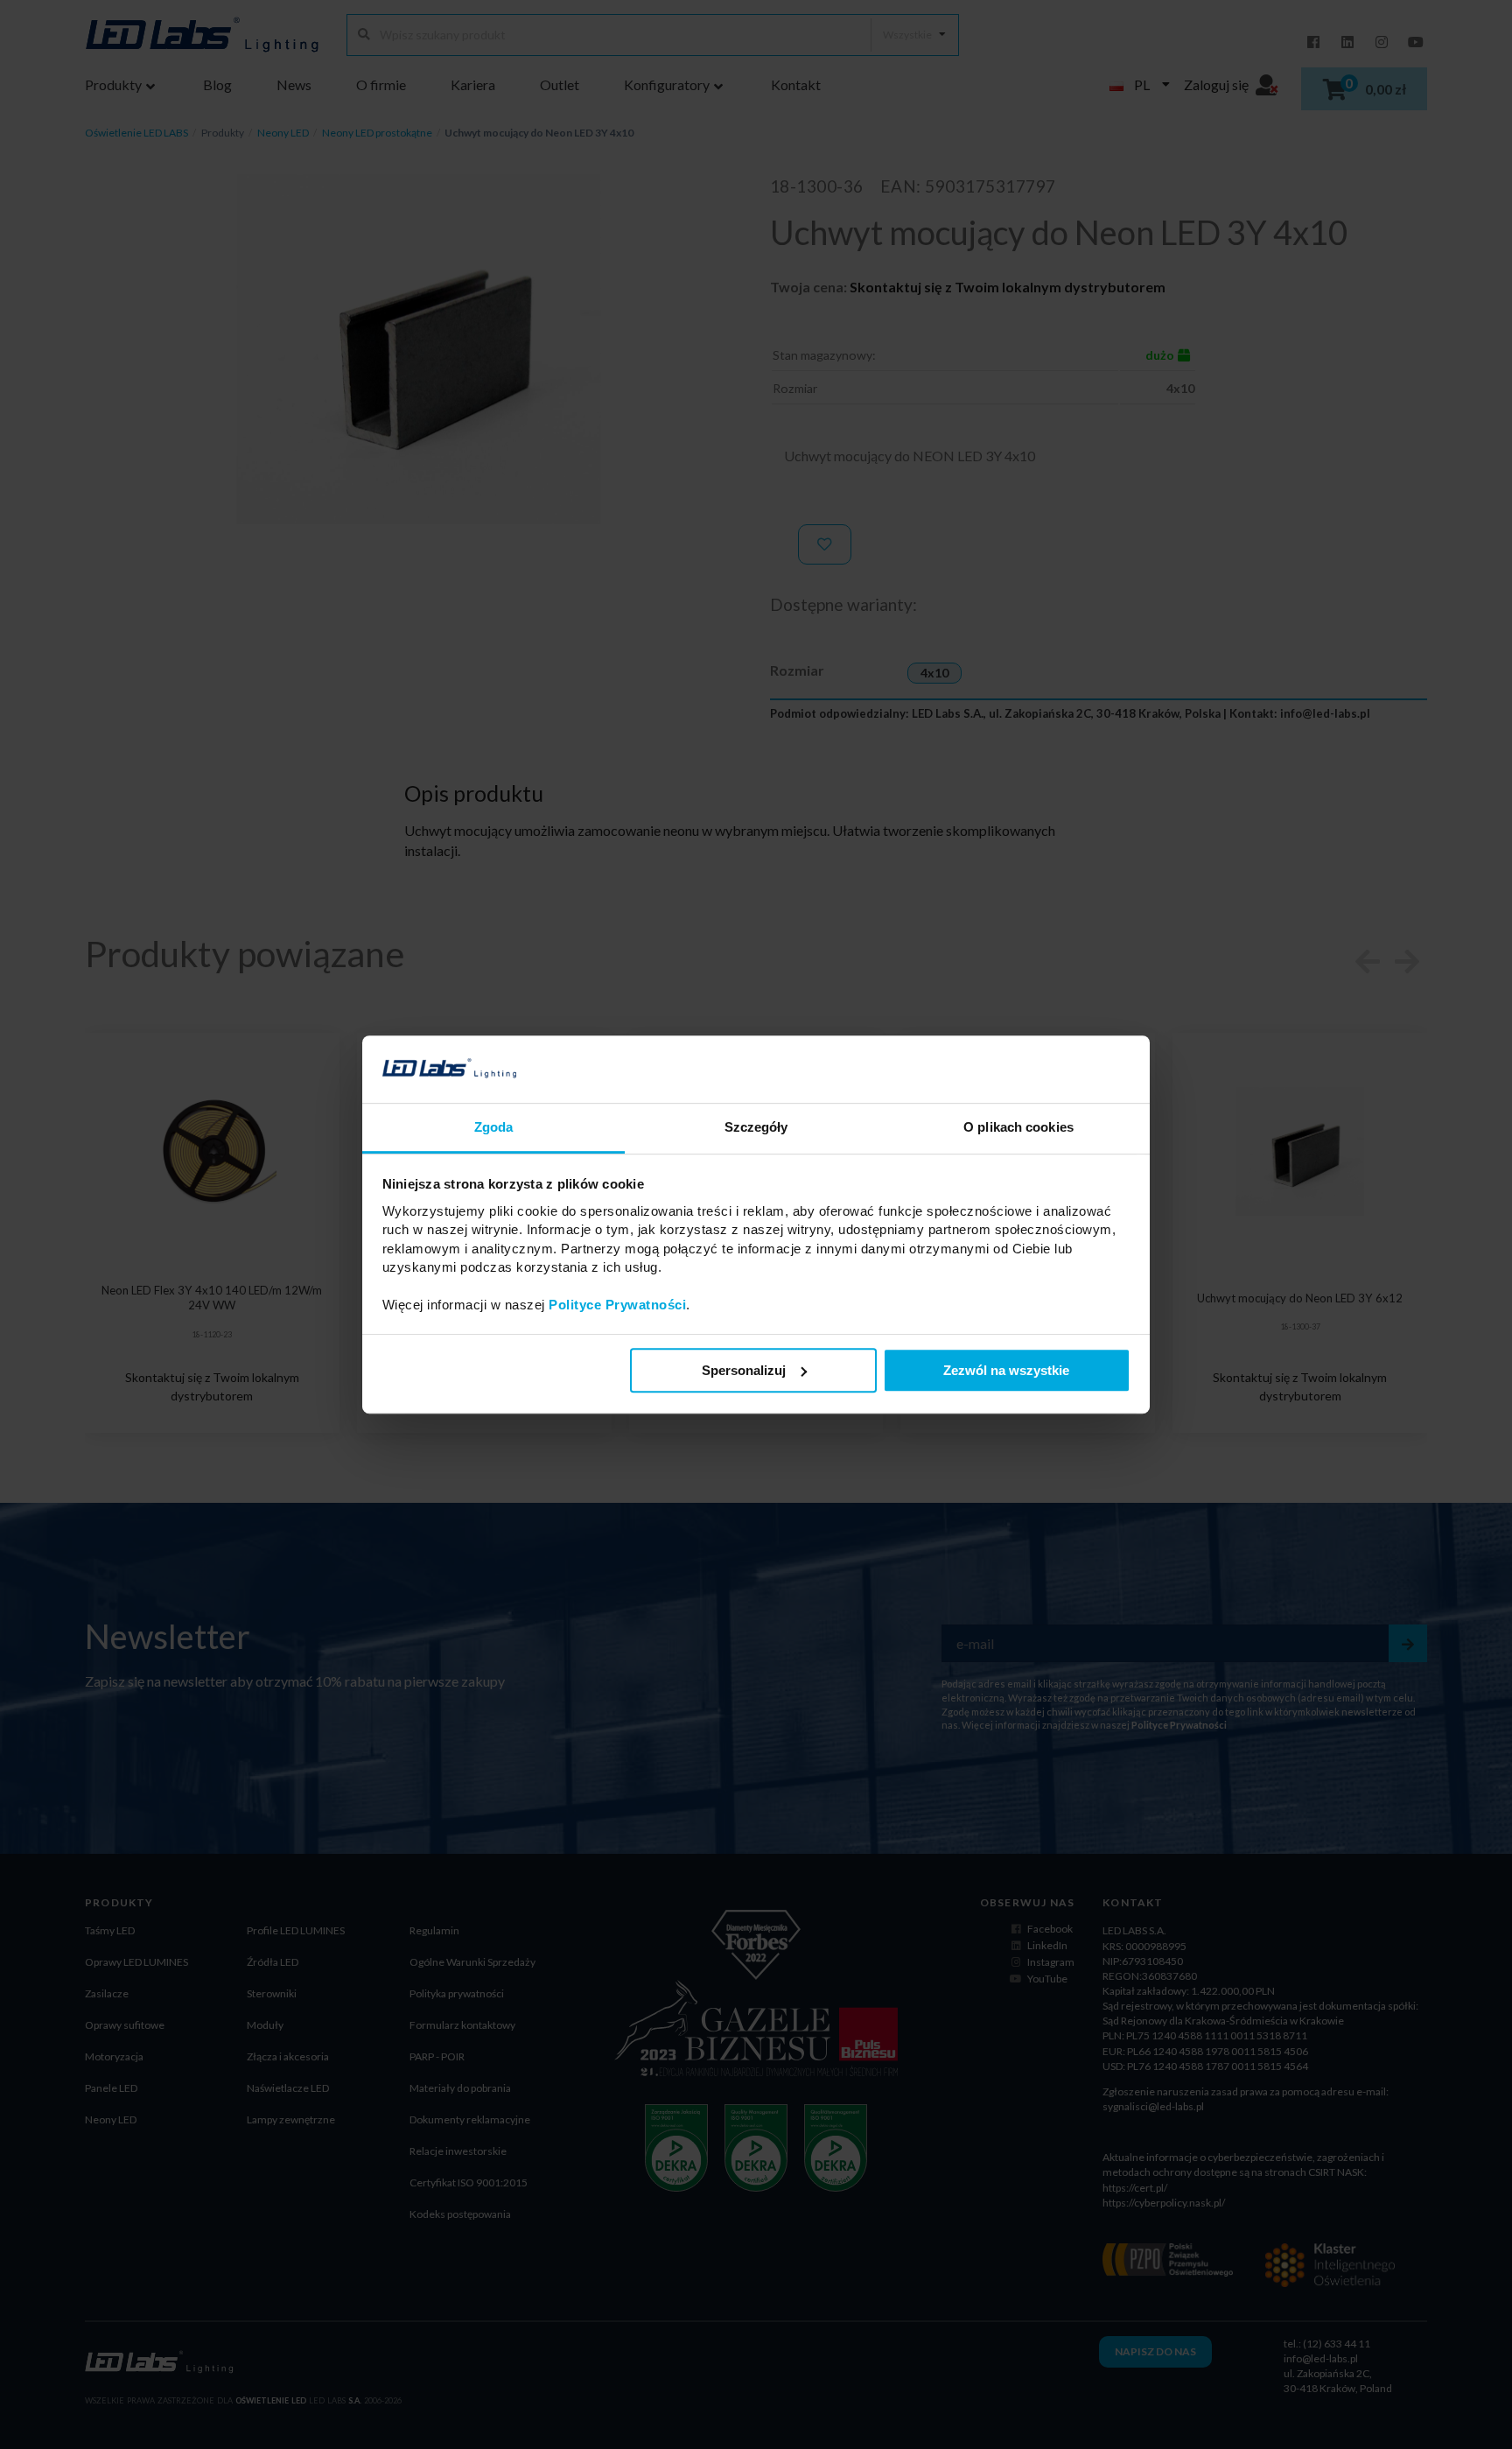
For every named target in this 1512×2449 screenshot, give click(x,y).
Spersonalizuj (744, 1370)
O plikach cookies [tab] (1018, 1127)
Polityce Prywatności (617, 1305)
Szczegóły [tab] (756, 1127)
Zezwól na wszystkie (1006, 1370)
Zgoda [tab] (494, 1127)
